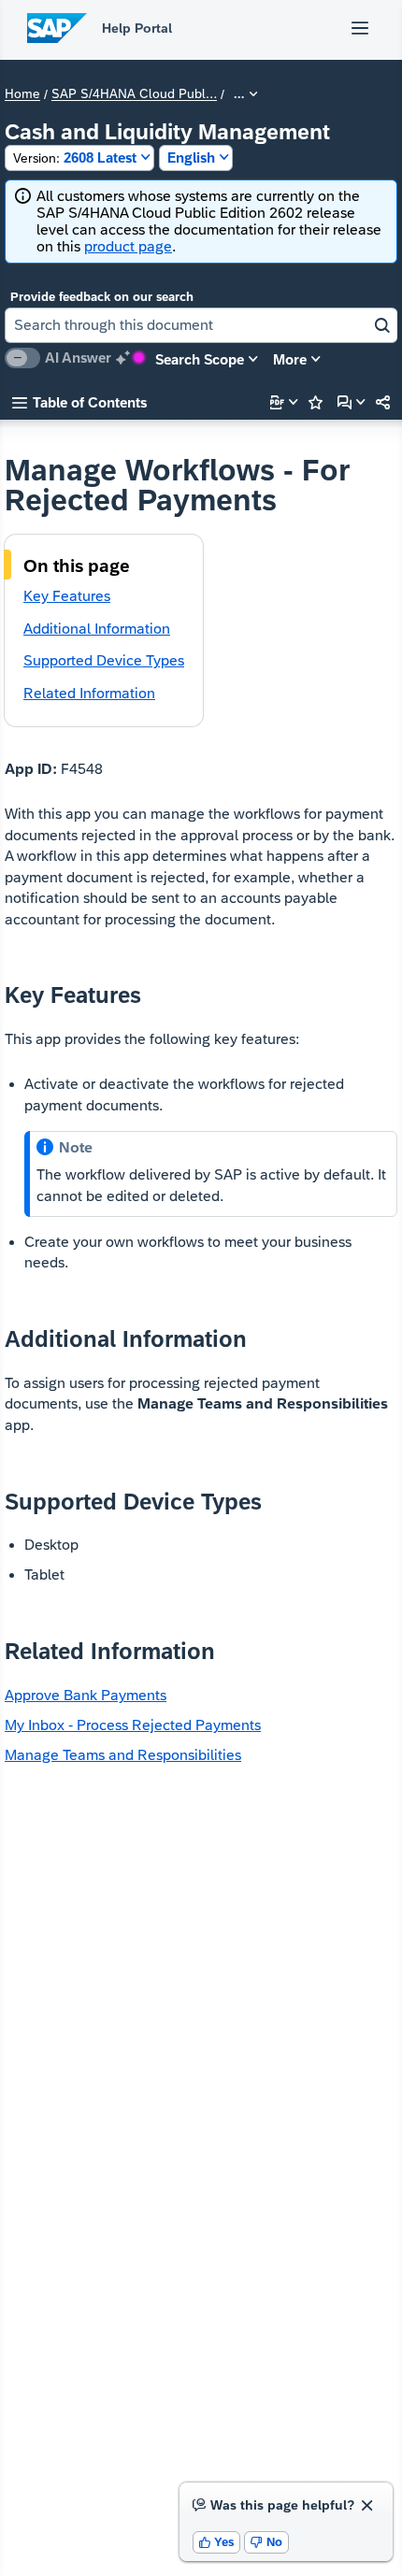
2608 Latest (75, 157)
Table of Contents (79, 402)
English (191, 157)
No (266, 2542)
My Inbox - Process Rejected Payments (133, 1725)
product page (128, 246)
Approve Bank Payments (86, 1695)
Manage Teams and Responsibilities (123, 1755)
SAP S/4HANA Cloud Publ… (134, 94)
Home (22, 94)
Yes (217, 2542)
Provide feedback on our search (102, 297)
